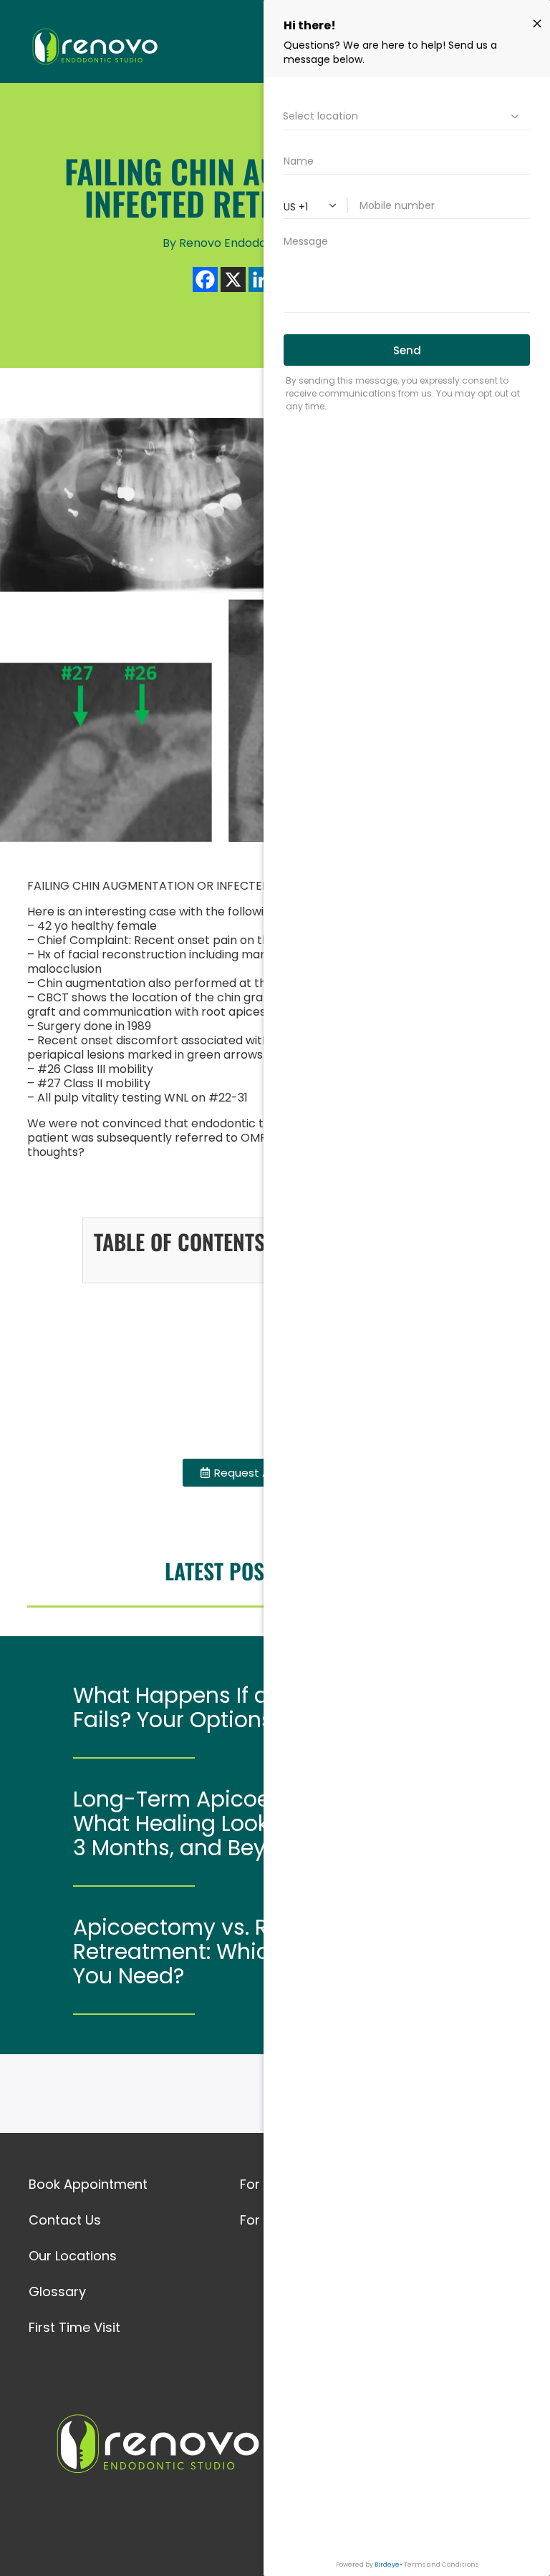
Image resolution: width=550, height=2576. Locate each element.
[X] (233, 280)
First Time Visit (74, 2327)
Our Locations (73, 2256)
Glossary (57, 2291)
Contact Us (65, 2220)
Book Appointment (88, 2184)
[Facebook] (205, 280)
